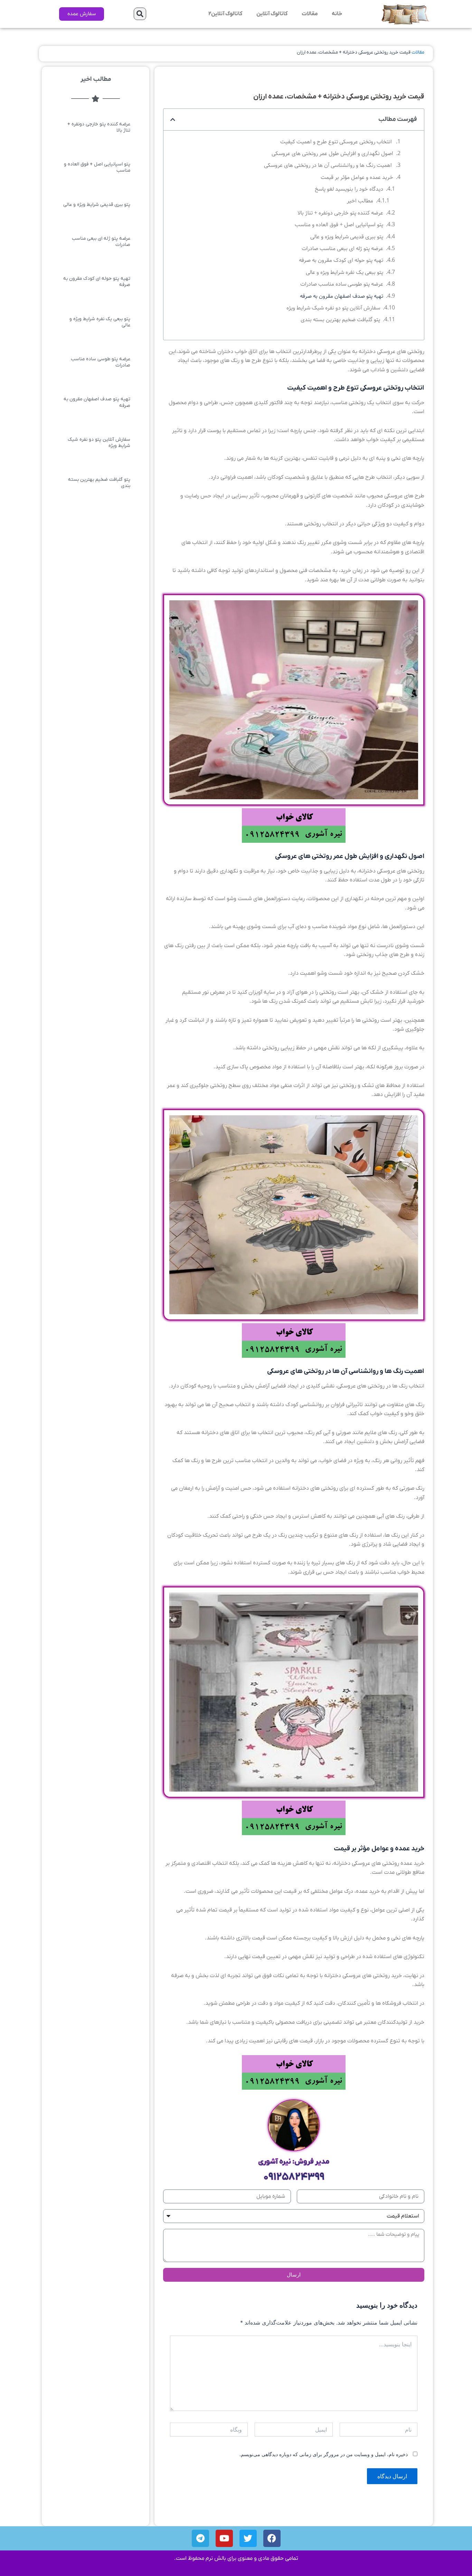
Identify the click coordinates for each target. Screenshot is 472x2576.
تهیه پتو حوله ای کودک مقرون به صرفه (341, 260)
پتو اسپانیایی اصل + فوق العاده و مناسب (339, 225)
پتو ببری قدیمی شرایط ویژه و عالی (347, 237)
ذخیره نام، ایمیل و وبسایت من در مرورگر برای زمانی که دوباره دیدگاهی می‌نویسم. (324, 2454)
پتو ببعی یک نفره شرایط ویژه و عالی (344, 272)
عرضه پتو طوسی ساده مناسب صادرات (342, 284)
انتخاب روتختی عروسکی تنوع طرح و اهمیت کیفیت (337, 142)
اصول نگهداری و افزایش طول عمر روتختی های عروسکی (332, 154)
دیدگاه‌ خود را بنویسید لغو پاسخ (349, 189)
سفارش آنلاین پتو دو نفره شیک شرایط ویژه (333, 308)
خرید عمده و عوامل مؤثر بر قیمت (357, 177)
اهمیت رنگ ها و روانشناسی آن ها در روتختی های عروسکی (329, 165)
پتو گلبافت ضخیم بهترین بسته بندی (340, 320)
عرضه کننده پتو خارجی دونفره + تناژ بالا (340, 213)
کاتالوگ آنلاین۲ (225, 14)
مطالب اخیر (360, 201)
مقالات (310, 14)
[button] (140, 14)
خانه (337, 14)
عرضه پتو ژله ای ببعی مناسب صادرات (342, 249)
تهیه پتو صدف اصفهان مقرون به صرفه (342, 296)
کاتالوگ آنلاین (272, 14)
